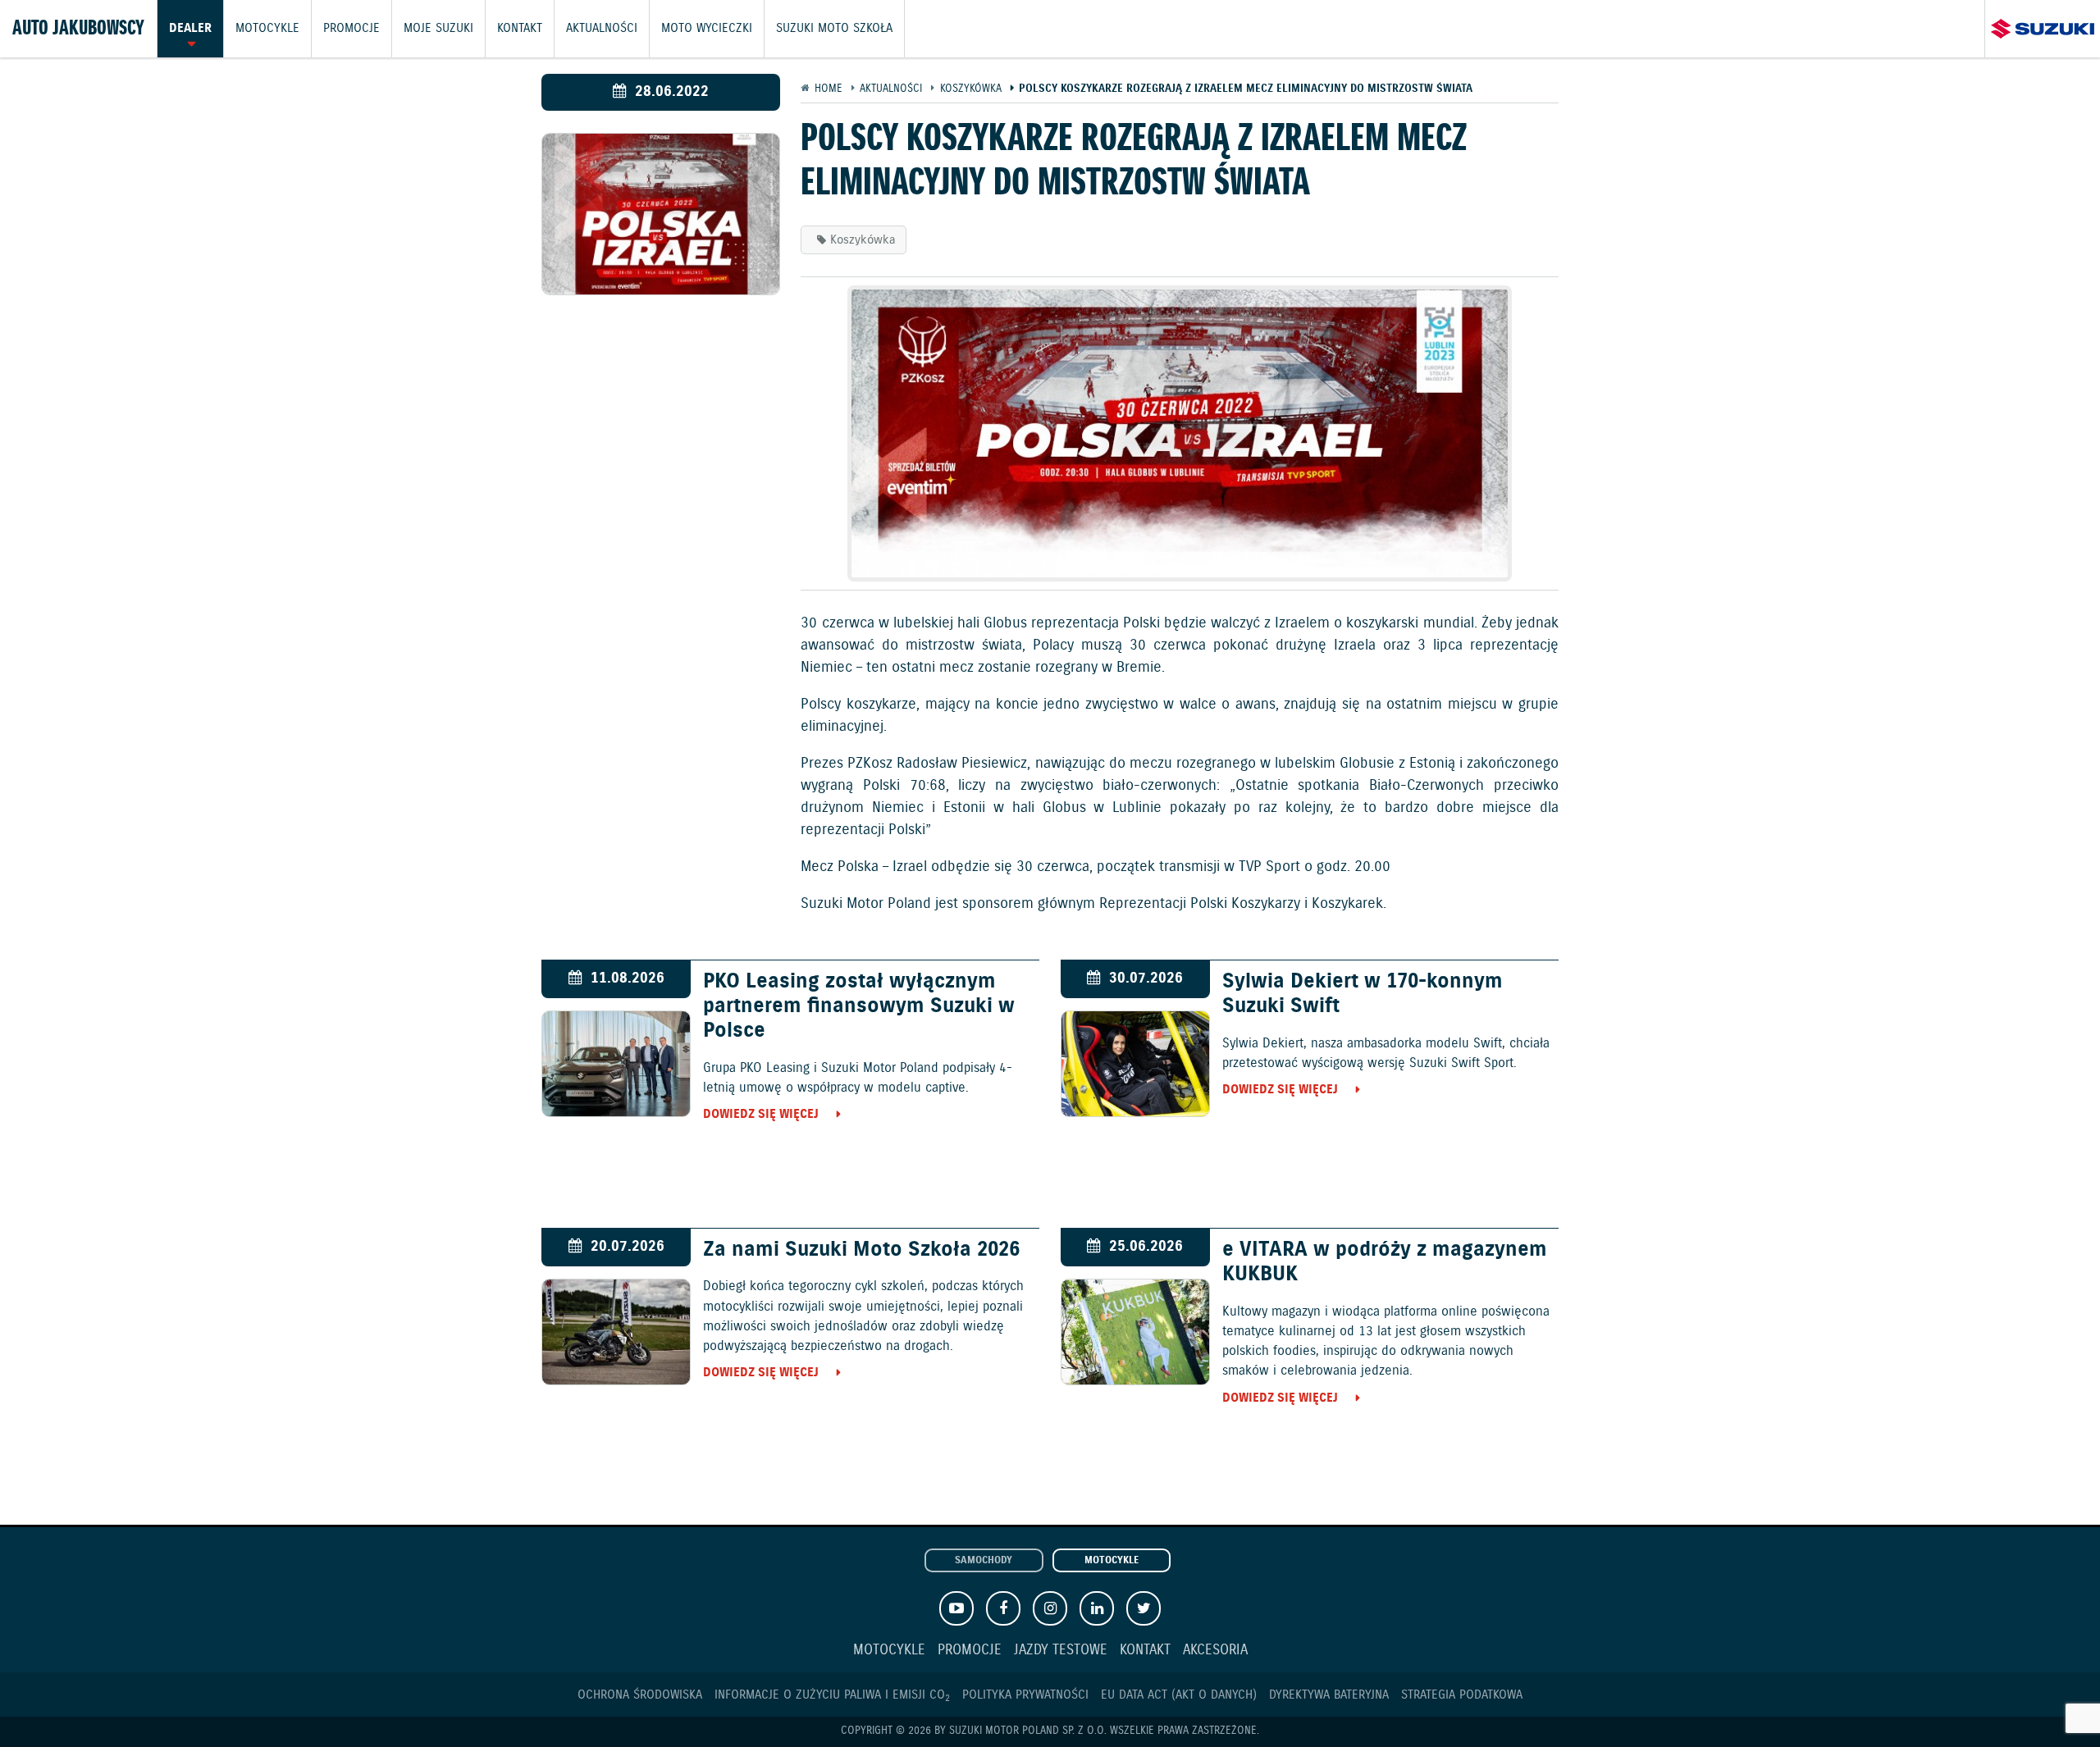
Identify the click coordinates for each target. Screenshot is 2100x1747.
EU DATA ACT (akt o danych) (1179, 1695)
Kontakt (520, 29)
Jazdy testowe (1061, 1651)
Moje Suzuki (438, 29)
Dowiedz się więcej (761, 1114)
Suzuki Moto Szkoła (834, 29)
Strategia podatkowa (1462, 1695)
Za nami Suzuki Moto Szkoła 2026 (861, 1250)
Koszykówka (863, 240)
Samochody (984, 1561)
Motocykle (267, 29)
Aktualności (602, 29)
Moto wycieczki (707, 29)
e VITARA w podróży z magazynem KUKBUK (1385, 1262)
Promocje (352, 29)
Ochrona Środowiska (640, 1695)
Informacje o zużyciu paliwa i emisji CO (832, 1695)
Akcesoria (1215, 1651)
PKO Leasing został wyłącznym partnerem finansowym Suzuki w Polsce (859, 1006)
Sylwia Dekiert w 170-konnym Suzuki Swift (1363, 994)
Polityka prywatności (1025, 1695)
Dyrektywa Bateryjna (1329, 1695)
